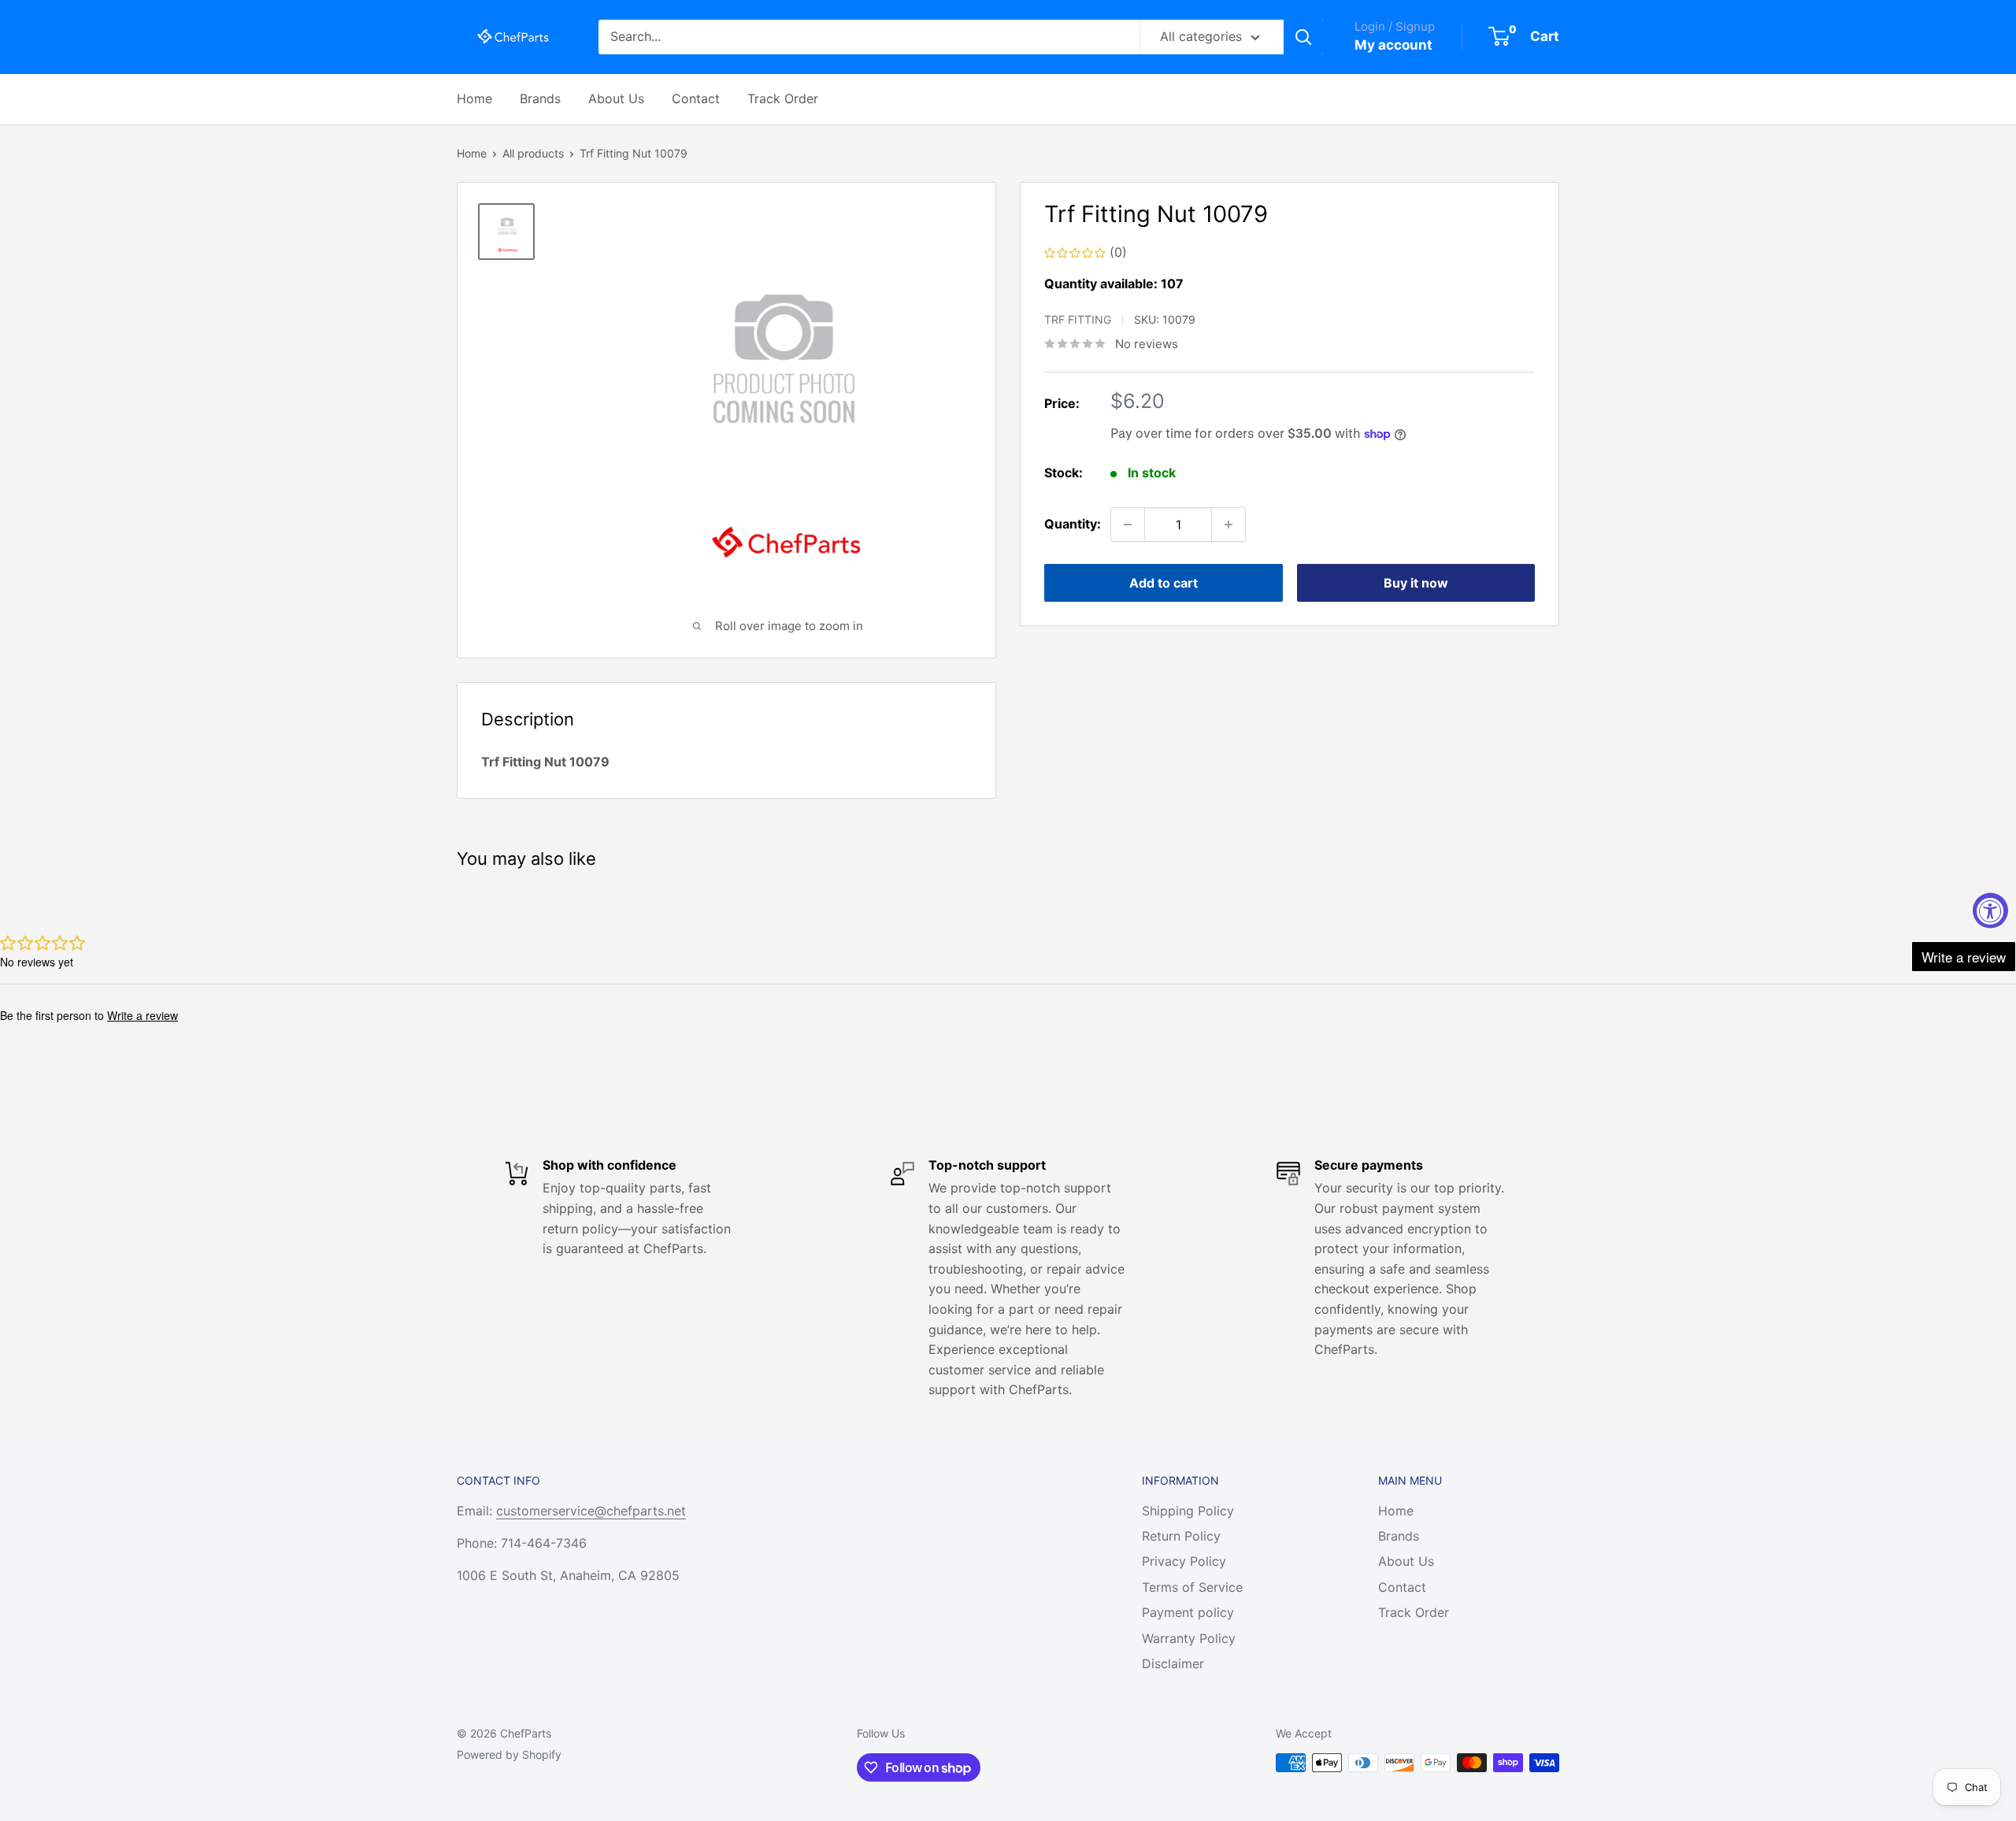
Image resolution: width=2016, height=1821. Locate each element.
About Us (616, 98)
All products (533, 153)
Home (474, 98)
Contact (696, 98)
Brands (540, 98)
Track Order (783, 98)
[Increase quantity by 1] (1228, 525)
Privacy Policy (1184, 1561)
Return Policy (1181, 1536)
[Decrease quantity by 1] (1128, 525)
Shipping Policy (1188, 1511)
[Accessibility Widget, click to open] (1990, 911)
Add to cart (1164, 583)
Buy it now (1416, 583)
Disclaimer (1173, 1663)
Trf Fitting (1078, 319)
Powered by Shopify (509, 1754)
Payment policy (1188, 1612)
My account (1393, 45)
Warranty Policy (1189, 1638)
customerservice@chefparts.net (591, 1511)
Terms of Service (1192, 1587)
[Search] (1303, 37)
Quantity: (1073, 524)
